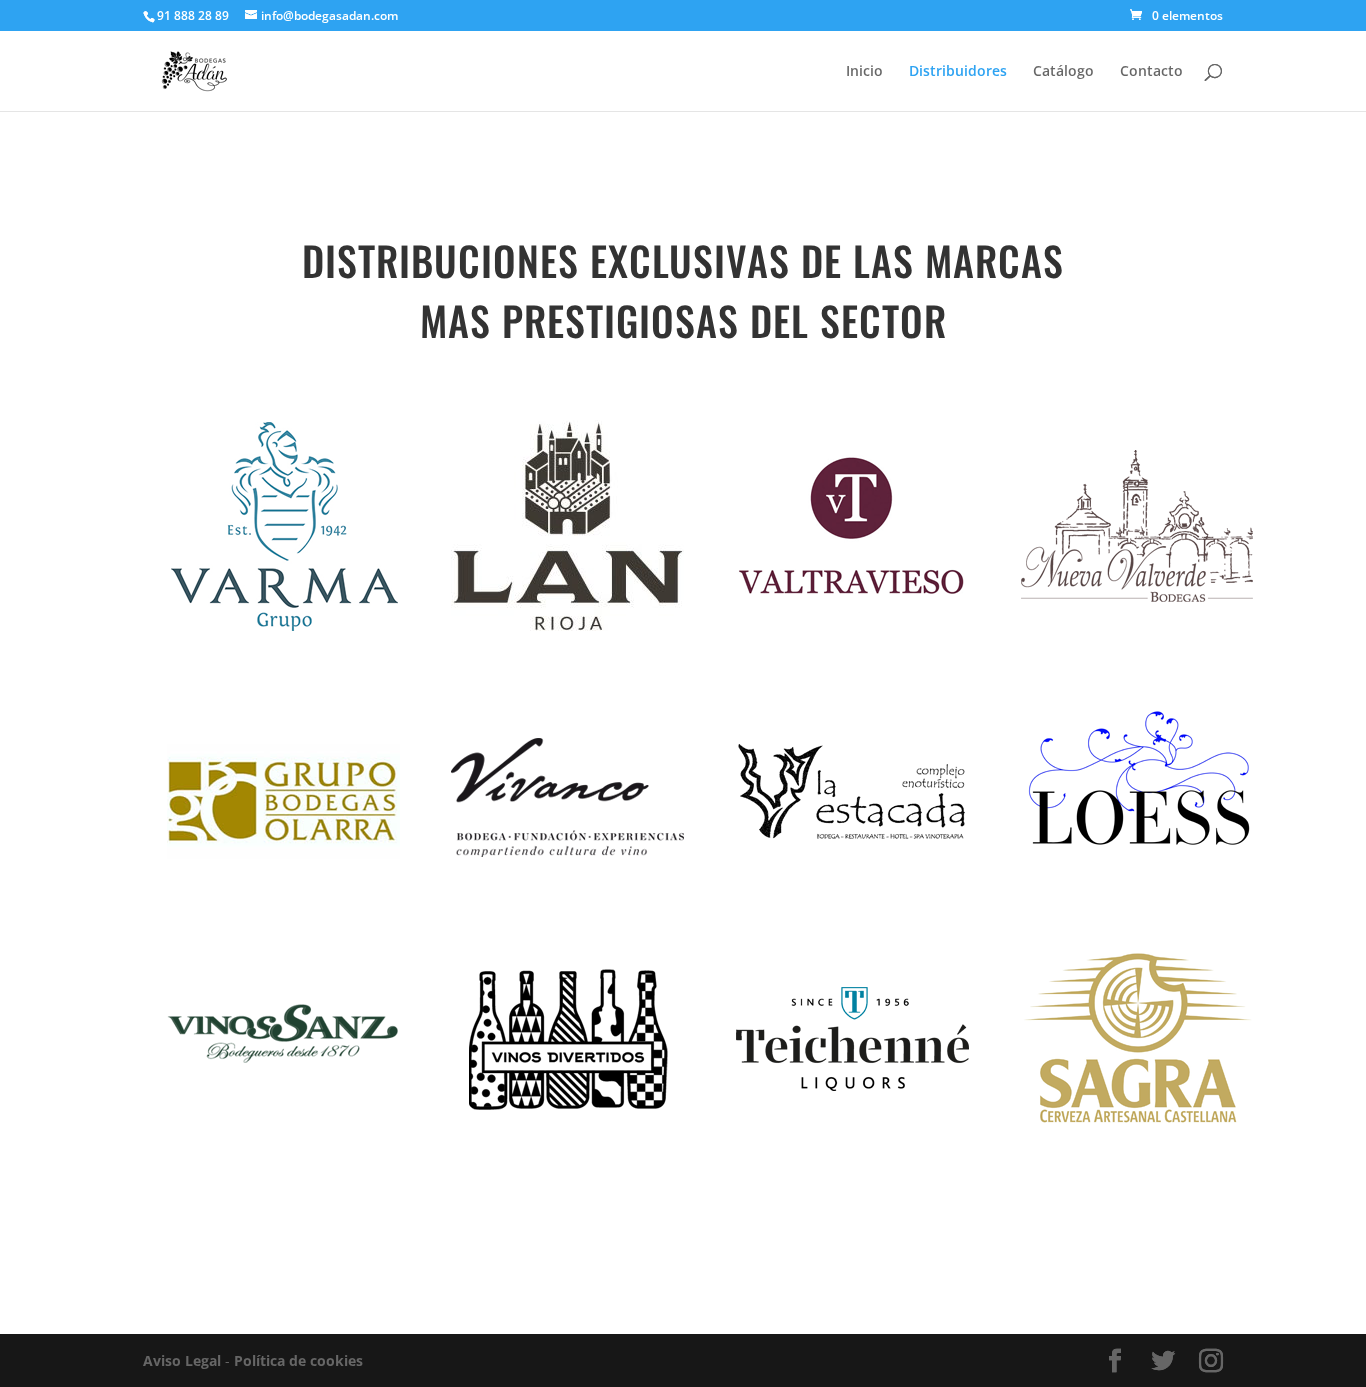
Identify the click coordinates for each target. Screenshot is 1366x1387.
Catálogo (1063, 72)
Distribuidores (958, 72)
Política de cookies (298, 1360)
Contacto (1151, 72)
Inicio (864, 72)
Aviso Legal (182, 1360)
